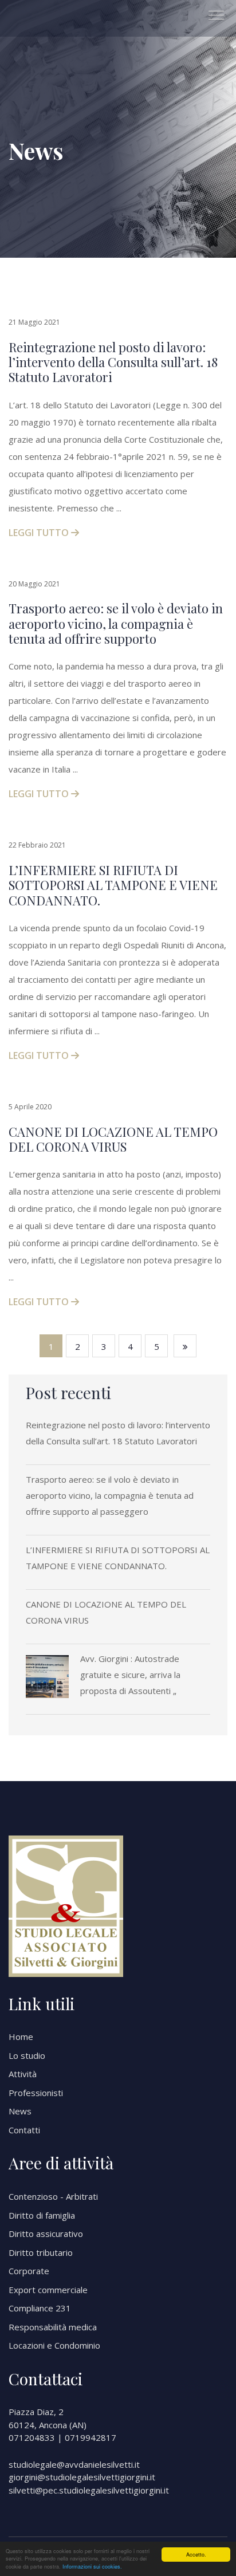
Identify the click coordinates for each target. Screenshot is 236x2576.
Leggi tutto (40, 533)
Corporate (29, 2271)
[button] (212, 11)
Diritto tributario (41, 2252)
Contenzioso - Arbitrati (53, 2196)
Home (21, 2037)
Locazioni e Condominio (54, 2345)
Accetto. (196, 2555)
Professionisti (36, 2093)
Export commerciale (48, 2290)
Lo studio (27, 2055)
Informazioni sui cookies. (92, 2567)
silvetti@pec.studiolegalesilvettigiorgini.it (89, 2490)
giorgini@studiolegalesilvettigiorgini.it (82, 2477)
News (20, 2111)
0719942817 (91, 2437)
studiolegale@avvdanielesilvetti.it (74, 2464)
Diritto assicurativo (46, 2234)
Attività (23, 2074)
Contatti (24, 2130)
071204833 (32, 2437)
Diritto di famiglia (42, 2215)
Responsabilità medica (53, 2327)
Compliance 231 (40, 2308)
